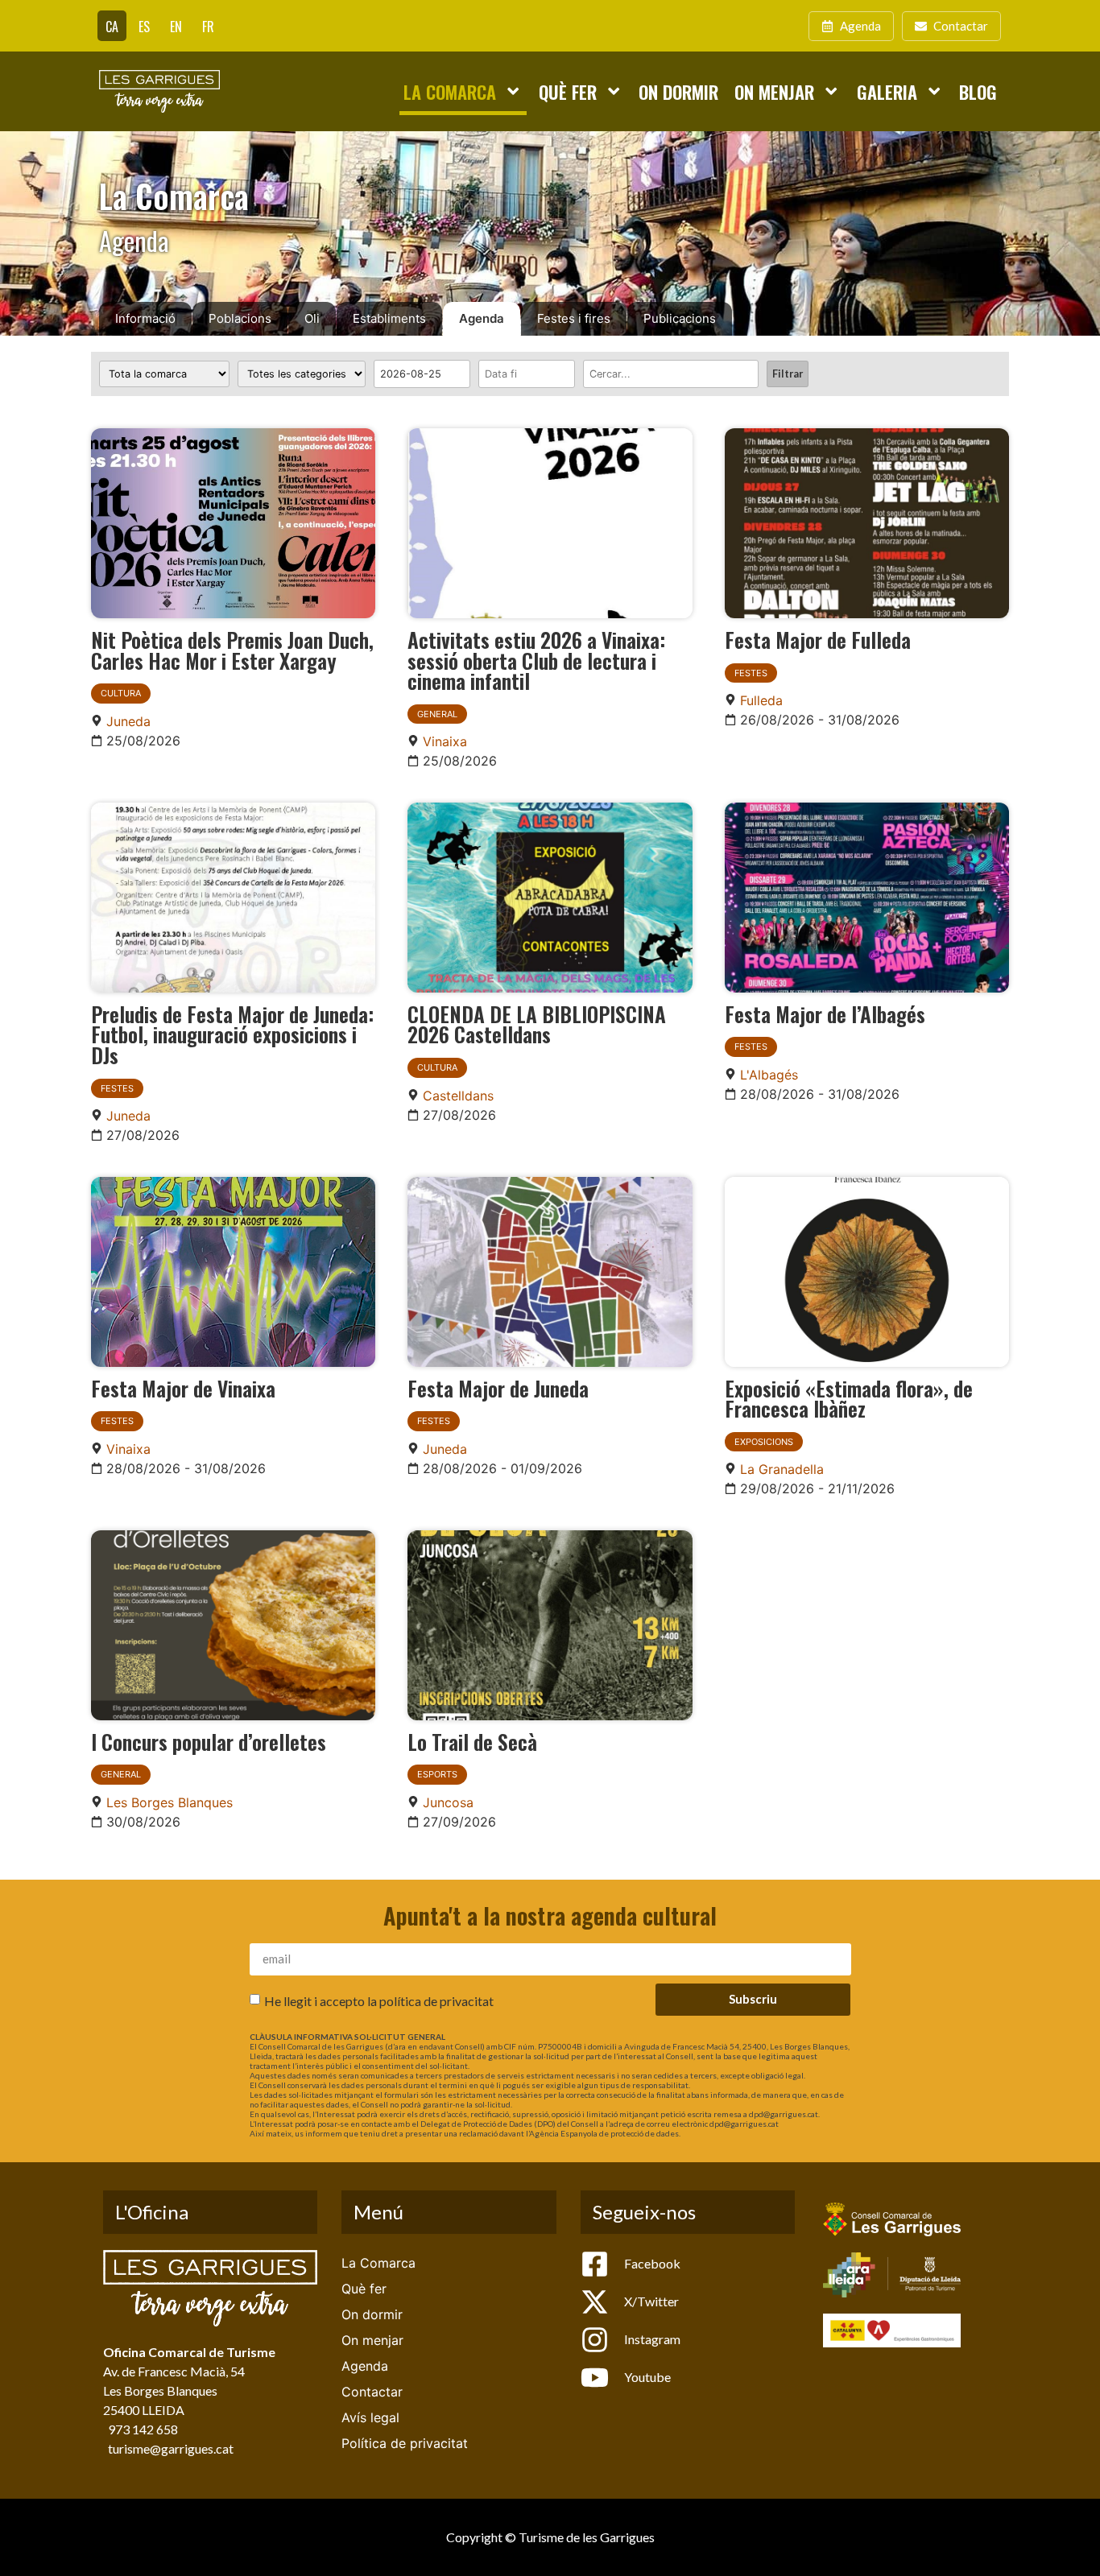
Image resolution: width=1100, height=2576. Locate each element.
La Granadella (782, 1469)
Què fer (568, 91)
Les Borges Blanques (170, 1802)
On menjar (774, 91)
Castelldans (458, 1096)
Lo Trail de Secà (472, 1741)
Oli (312, 318)
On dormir (678, 91)
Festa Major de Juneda (498, 1388)
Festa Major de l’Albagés (825, 1013)
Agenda (482, 318)
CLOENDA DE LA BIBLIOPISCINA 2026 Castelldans (537, 1024)
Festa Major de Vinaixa (183, 1388)
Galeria (887, 91)
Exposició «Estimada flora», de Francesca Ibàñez (849, 1398)
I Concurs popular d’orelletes (209, 1741)
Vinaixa (445, 741)
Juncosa (448, 1802)
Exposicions (764, 1442)
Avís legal (370, 2417)
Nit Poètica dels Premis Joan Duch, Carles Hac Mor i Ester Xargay (232, 650)
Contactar (372, 2392)
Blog (978, 91)
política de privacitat (436, 2000)
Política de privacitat (405, 2443)
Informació (145, 318)
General (437, 714)
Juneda (128, 721)
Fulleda (761, 700)
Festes (751, 673)
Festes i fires (574, 318)
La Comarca (450, 91)
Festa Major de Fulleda (818, 639)
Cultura (121, 693)
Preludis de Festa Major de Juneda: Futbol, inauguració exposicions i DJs (232, 1034)
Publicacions (680, 318)
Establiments (389, 318)
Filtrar (788, 374)
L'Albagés (769, 1075)
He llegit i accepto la (379, 2000)
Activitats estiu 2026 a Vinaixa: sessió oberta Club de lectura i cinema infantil (536, 660)
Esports (437, 1774)
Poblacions (240, 318)
